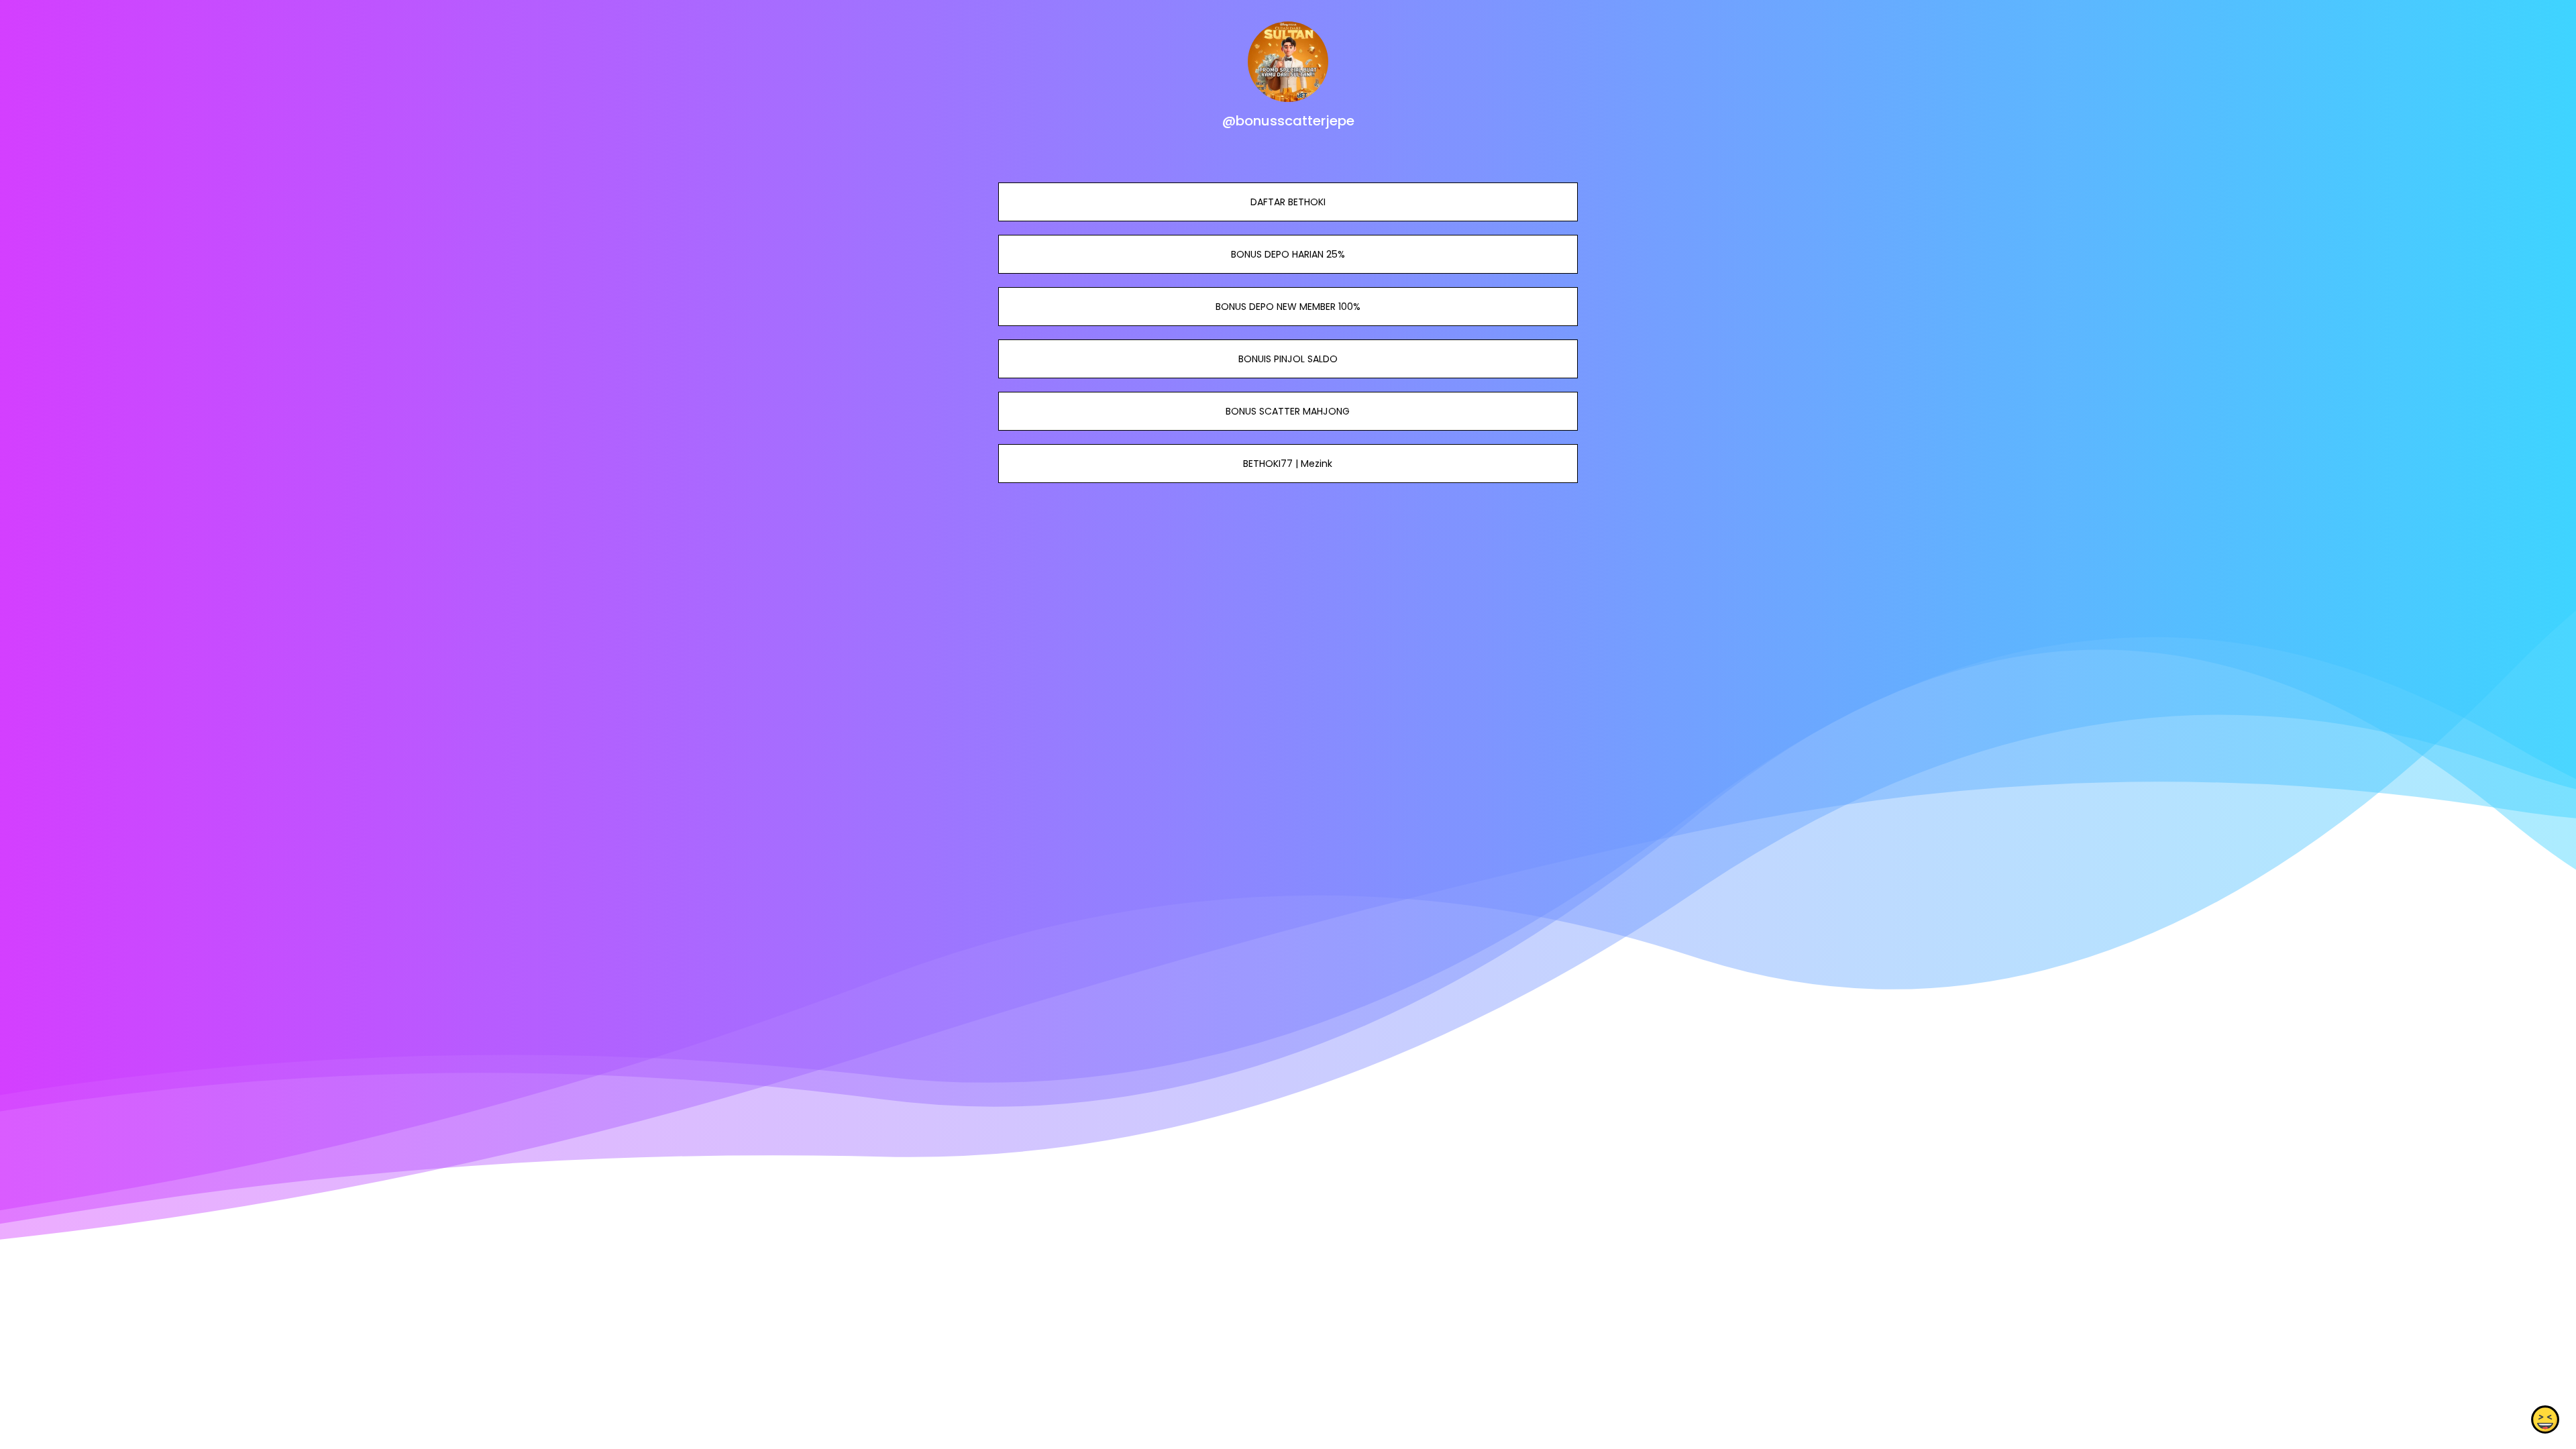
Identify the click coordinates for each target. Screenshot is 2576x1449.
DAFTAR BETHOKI (1288, 202)
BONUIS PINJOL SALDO (1288, 359)
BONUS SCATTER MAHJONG (1288, 411)
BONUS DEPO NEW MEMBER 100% (1288, 307)
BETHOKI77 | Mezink (1288, 464)
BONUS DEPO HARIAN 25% (1288, 254)
